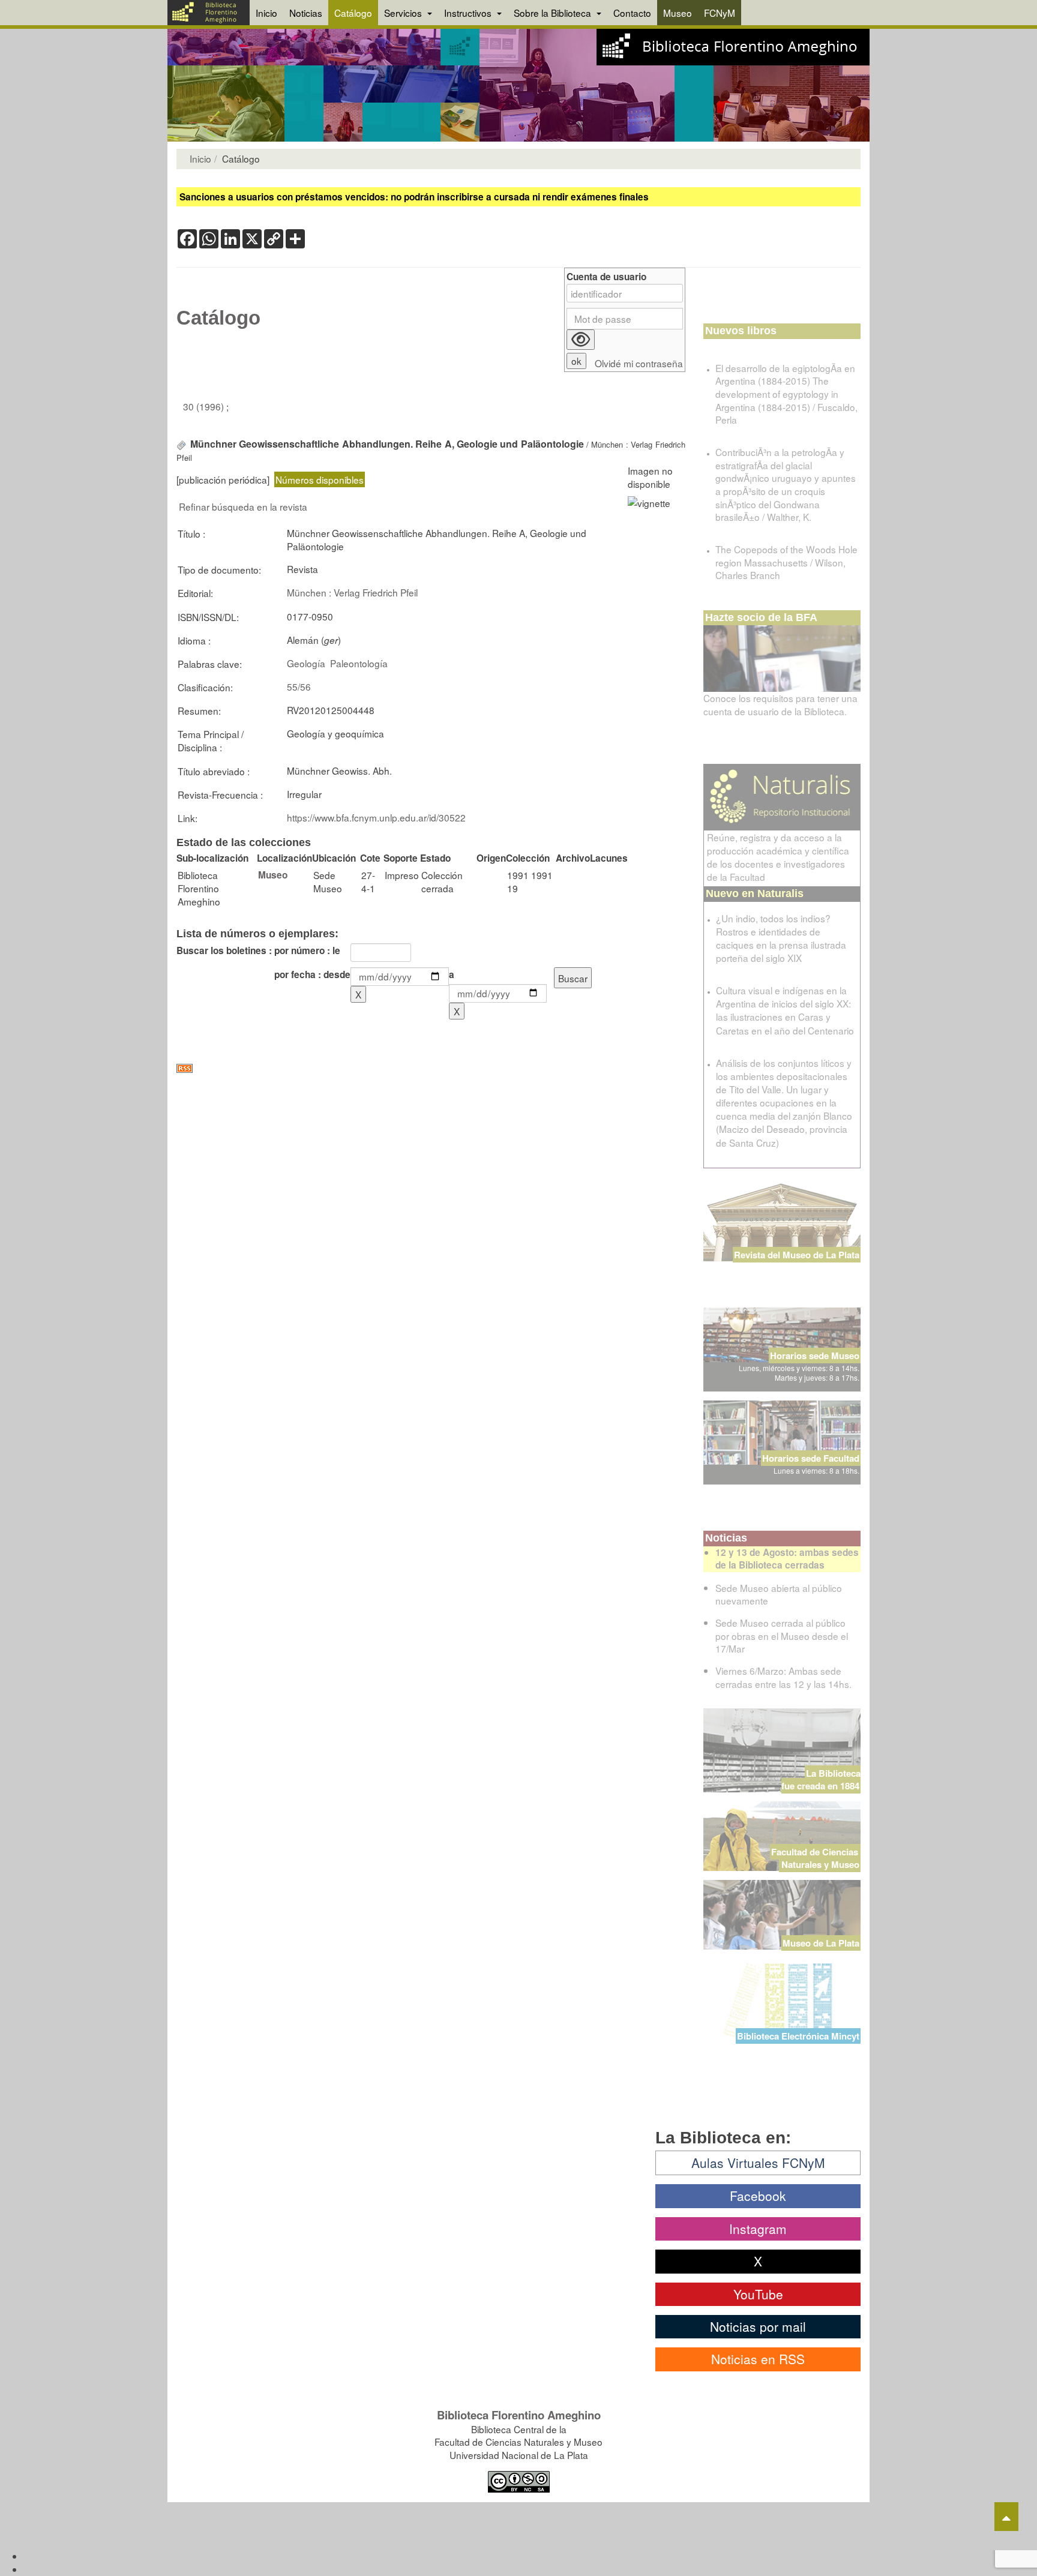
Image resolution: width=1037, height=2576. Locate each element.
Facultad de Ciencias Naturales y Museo (816, 1858)
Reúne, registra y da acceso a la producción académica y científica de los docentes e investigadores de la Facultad (778, 857)
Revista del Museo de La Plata (797, 1255)
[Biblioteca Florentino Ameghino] (209, 13)
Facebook (758, 2196)
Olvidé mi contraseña (639, 363)
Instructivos (469, 13)
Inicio (266, 13)
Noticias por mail (758, 2326)
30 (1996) (205, 406)
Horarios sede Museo (815, 1356)
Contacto (632, 13)
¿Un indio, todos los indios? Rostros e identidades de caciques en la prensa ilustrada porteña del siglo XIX (781, 938)
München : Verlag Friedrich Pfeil (352, 592)
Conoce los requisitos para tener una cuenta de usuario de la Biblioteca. (780, 704)
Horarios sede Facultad (811, 1458)
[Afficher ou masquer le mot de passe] (581, 340)
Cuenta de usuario (606, 277)
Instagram (758, 2229)
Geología (306, 663)
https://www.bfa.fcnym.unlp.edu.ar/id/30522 (376, 817)
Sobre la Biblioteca (554, 13)
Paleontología (359, 663)
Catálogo (353, 13)
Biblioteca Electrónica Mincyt (798, 2036)
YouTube (758, 2294)
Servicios (404, 13)
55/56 (299, 686)
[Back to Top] (1006, 2517)
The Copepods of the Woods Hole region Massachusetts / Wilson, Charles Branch (786, 562)
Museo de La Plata (821, 1943)
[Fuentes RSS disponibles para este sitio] (431, 1068)
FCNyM (720, 13)
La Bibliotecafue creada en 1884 (821, 1779)
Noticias (306, 13)
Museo (678, 13)
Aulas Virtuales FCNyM (758, 2163)
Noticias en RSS (758, 2359)
